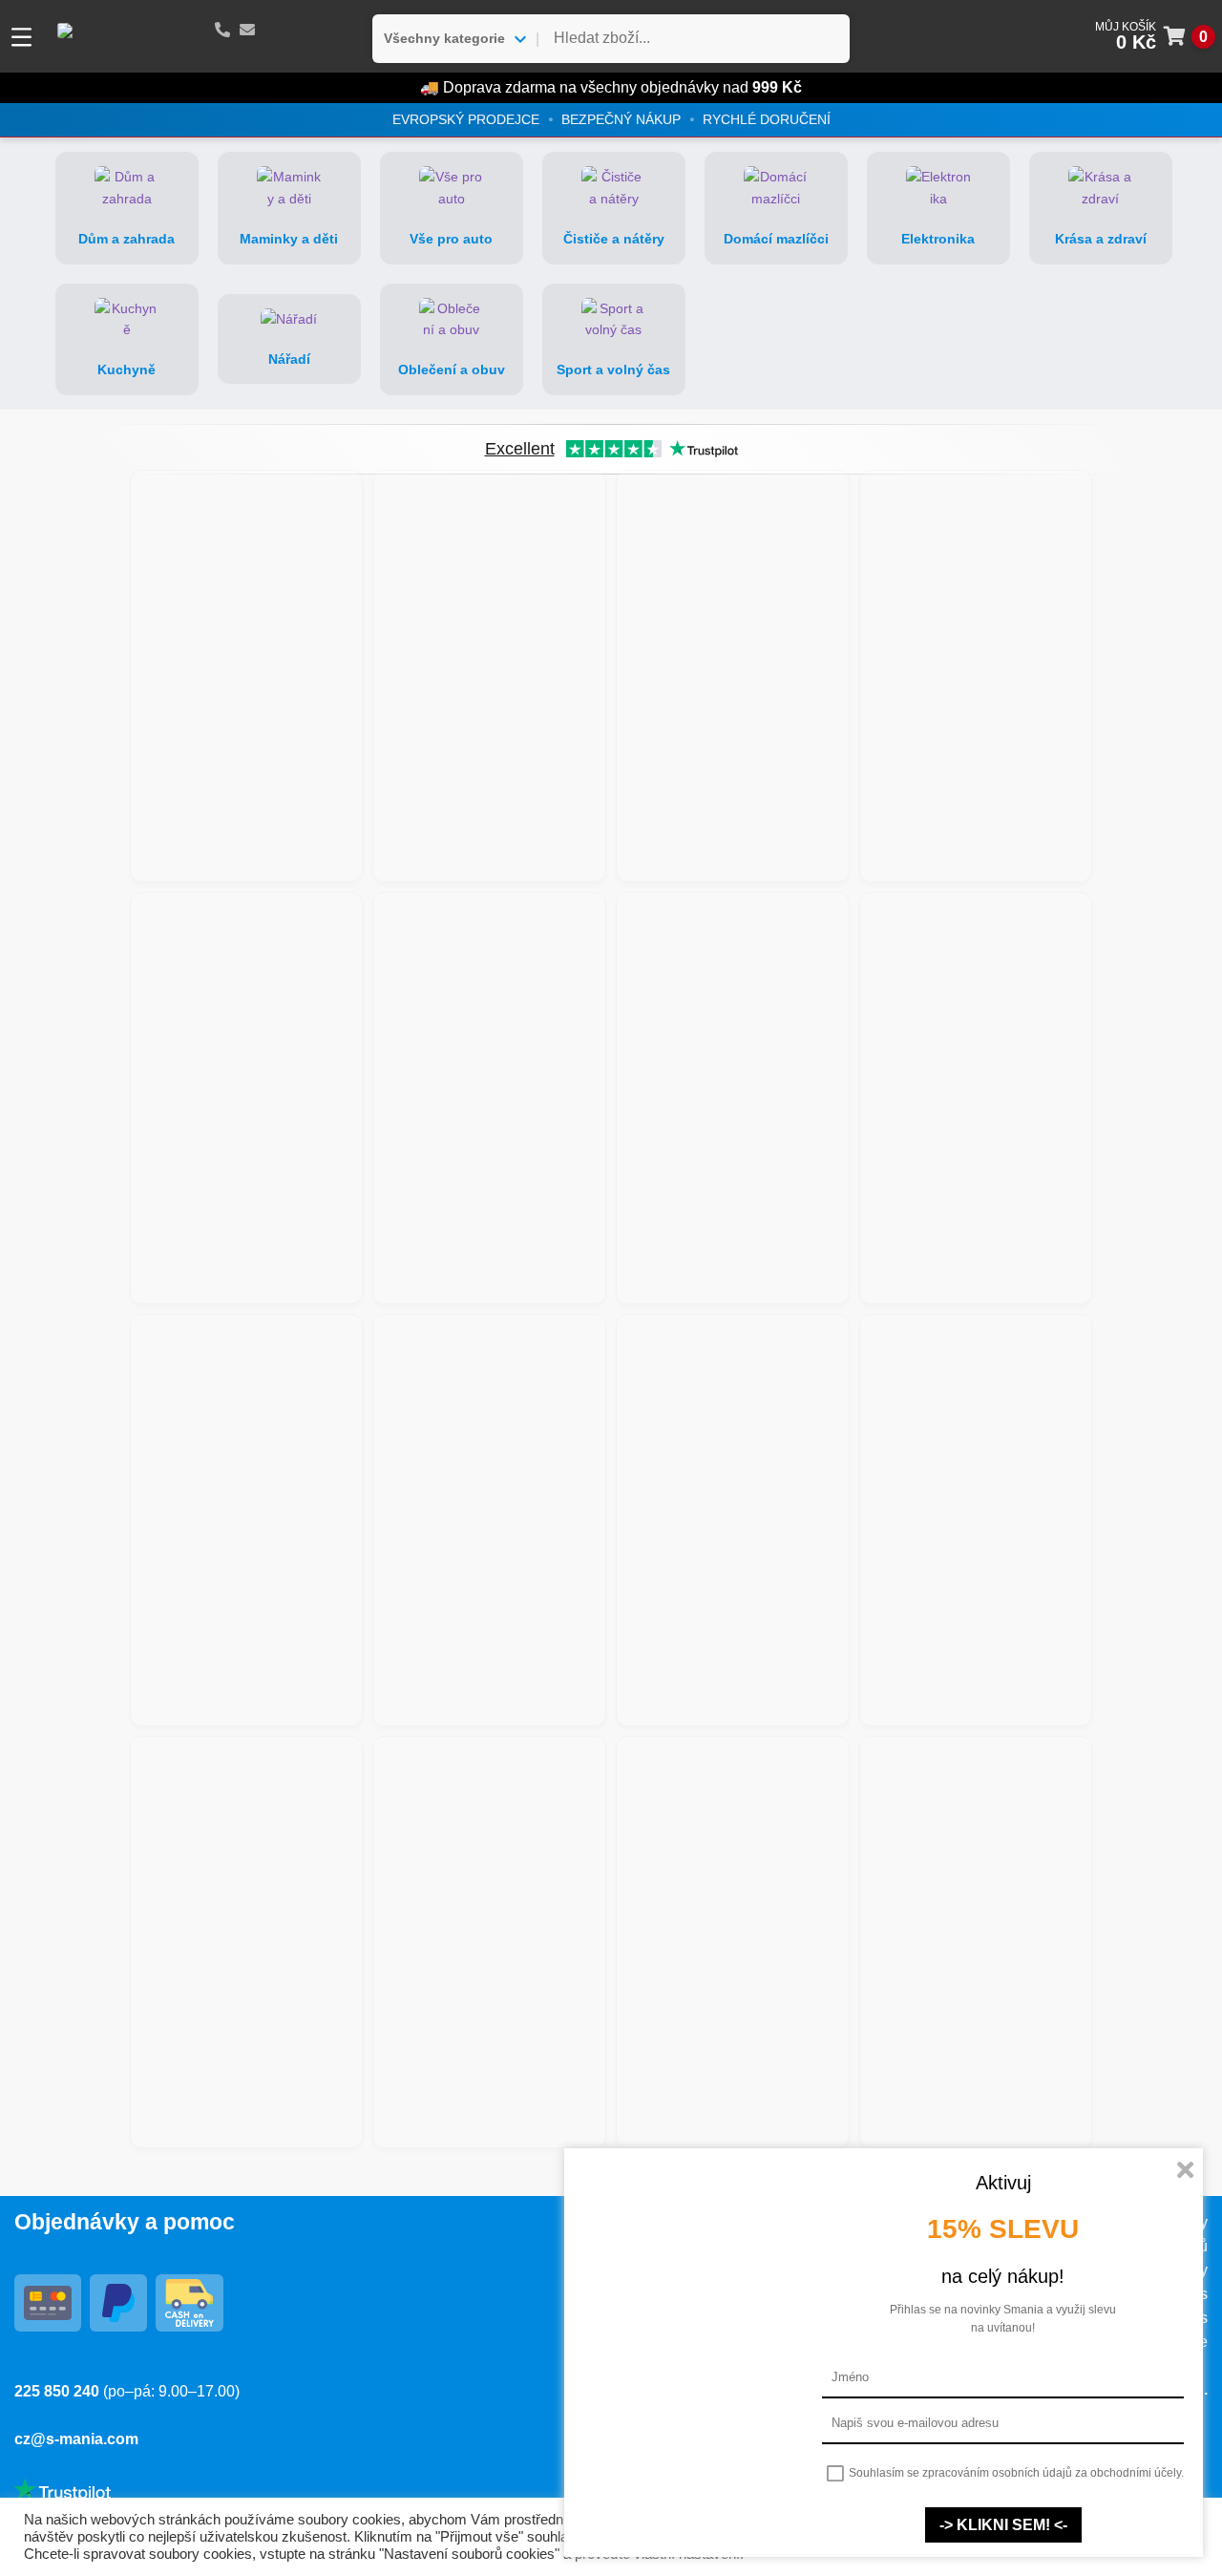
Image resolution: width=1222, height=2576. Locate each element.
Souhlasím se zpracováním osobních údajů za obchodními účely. (1016, 2473)
